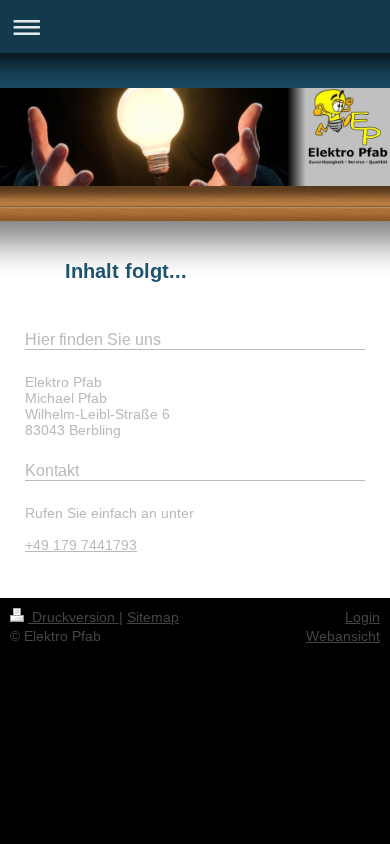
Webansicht (343, 636)
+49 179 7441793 (81, 545)
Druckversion (73, 617)
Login (362, 617)
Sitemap (153, 617)
